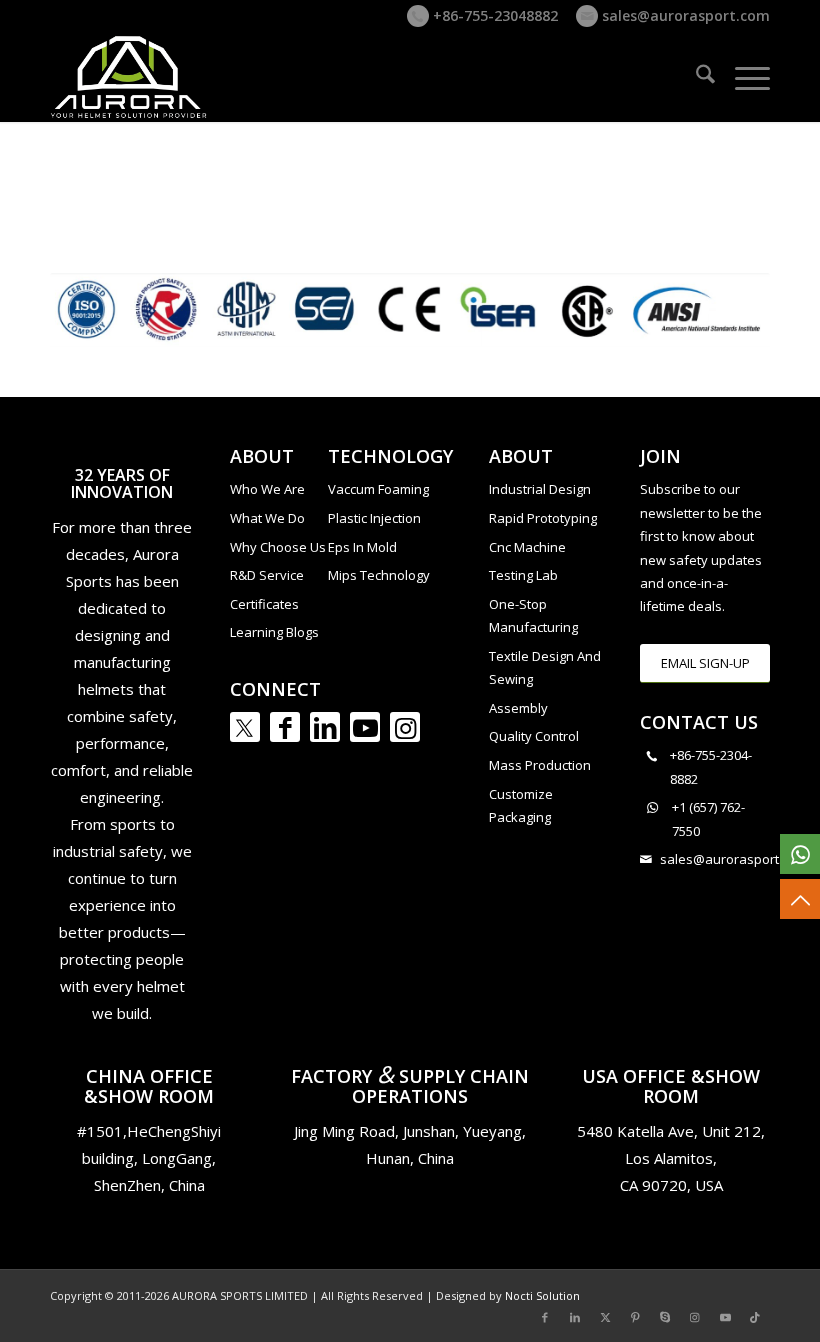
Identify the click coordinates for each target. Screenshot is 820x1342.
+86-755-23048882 (493, 15)
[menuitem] (695, 77)
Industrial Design (540, 489)
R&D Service (267, 575)
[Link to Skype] (665, 1317)
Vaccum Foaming (378, 489)
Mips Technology (379, 575)
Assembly (518, 708)
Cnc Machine (527, 547)
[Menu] (742, 77)
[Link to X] (605, 1317)
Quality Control (534, 736)
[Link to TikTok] (755, 1317)
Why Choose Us (278, 547)
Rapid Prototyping (543, 518)
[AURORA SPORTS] (130, 77)
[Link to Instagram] (405, 727)
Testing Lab (523, 575)
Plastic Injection (374, 518)
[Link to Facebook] (285, 727)
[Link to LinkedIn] (325, 727)
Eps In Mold (362, 547)
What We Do (267, 518)
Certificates (264, 604)
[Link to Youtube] (365, 727)
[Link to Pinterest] (635, 1317)
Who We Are (267, 489)
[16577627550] (800, 854)
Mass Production (540, 765)
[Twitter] (245, 727)
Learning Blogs (274, 632)
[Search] (695, 77)
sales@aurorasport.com (684, 15)
